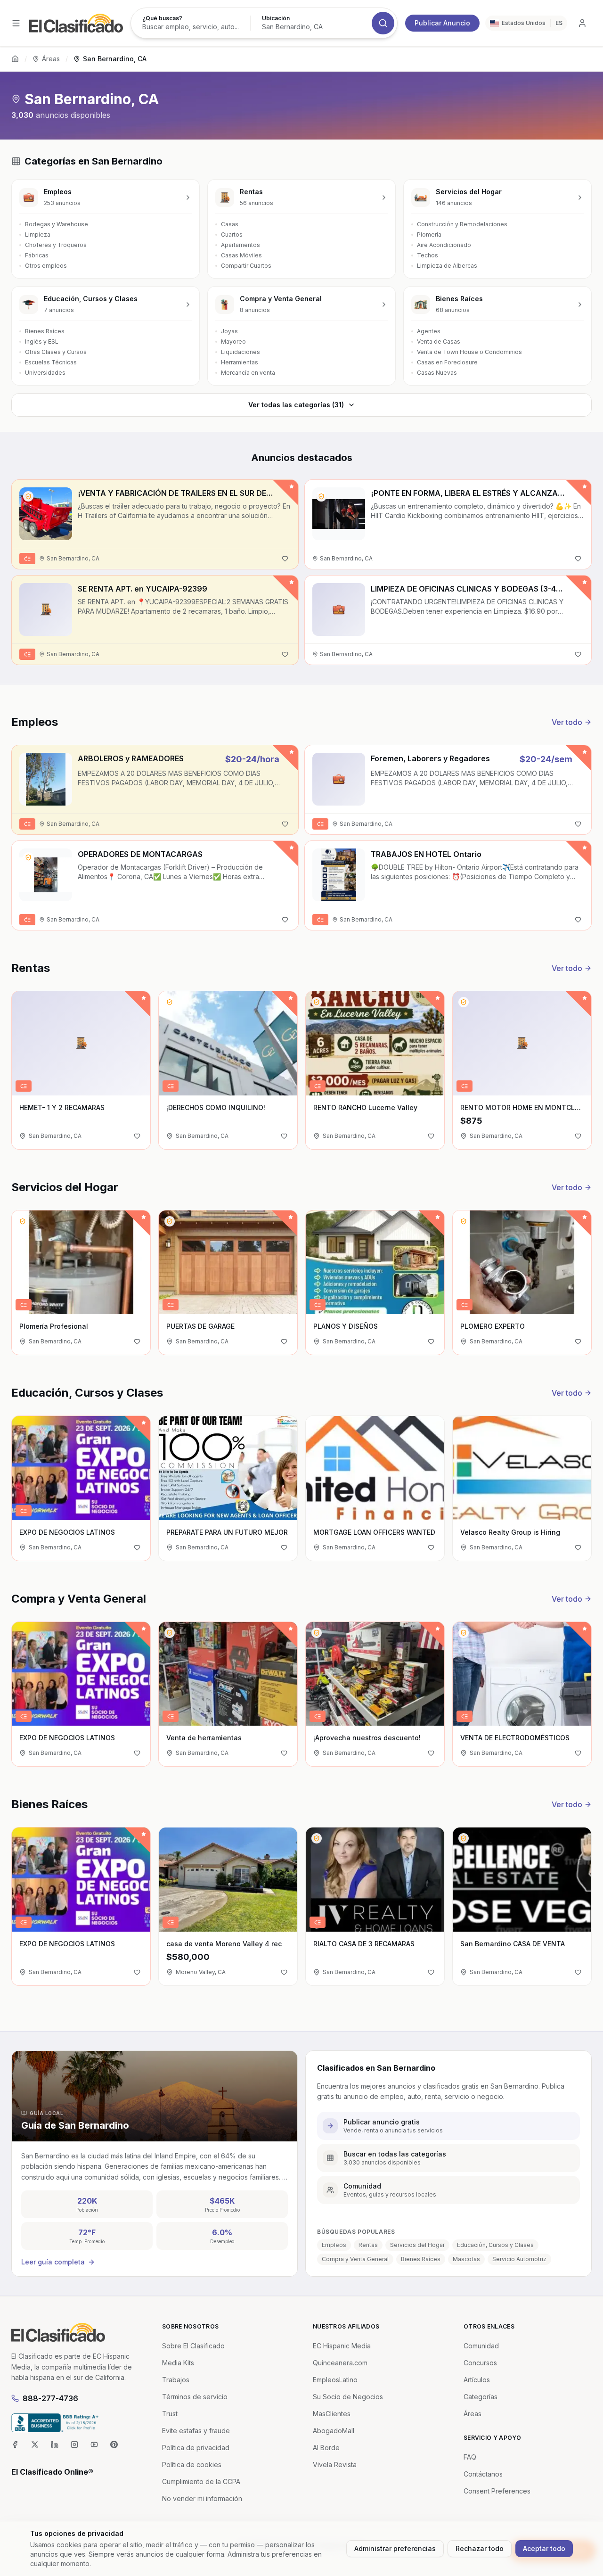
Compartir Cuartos (246, 266)
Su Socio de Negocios (348, 2397)
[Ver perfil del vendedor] (28, 496)
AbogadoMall (334, 2431)
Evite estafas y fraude (196, 2431)
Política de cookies (192, 2465)
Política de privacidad (196, 2448)
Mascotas (466, 2259)
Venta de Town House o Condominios (469, 352)
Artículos (477, 2380)
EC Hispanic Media (342, 2346)
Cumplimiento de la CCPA (201, 2481)
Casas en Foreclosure (447, 362)
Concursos (480, 2363)
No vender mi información (202, 2498)
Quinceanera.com (340, 2363)
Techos (428, 255)
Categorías (481, 2397)
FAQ (470, 2457)
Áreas (51, 59)
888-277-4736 (50, 2398)
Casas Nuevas (437, 373)
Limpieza (38, 235)
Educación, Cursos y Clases (495, 2245)
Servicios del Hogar (417, 2245)
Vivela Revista (335, 2465)
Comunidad (481, 2346)
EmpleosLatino (335, 2380)
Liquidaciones (240, 352)
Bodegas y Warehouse (57, 224)
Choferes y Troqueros (56, 245)
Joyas (229, 331)
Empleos (334, 2245)
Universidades (45, 373)
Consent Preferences (497, 2491)
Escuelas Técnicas (51, 362)
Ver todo (567, 722)
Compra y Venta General (355, 2259)
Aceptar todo (544, 2548)
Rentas (368, 2245)
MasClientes (332, 2414)
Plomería (429, 235)
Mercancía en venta (248, 373)
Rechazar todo (480, 2548)
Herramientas (240, 362)
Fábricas (37, 255)
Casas (230, 224)
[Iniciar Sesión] (582, 23)
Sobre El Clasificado (193, 2346)
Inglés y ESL (42, 342)
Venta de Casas (439, 342)
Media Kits (178, 2363)
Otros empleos (46, 266)
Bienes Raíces (45, 331)
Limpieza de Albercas (447, 266)
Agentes (429, 331)
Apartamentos (240, 245)
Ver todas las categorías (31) (296, 405)
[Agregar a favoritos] (285, 559)
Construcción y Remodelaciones (462, 224)
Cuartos (232, 235)
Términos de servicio (195, 2397)
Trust (170, 2414)
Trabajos (176, 2380)
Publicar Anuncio (442, 23)
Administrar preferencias (395, 2548)
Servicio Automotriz (519, 2259)
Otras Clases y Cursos (56, 352)
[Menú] (16, 23)
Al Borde (326, 2448)
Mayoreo (233, 342)
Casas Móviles (241, 255)
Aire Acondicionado (444, 245)
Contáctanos (483, 2474)
